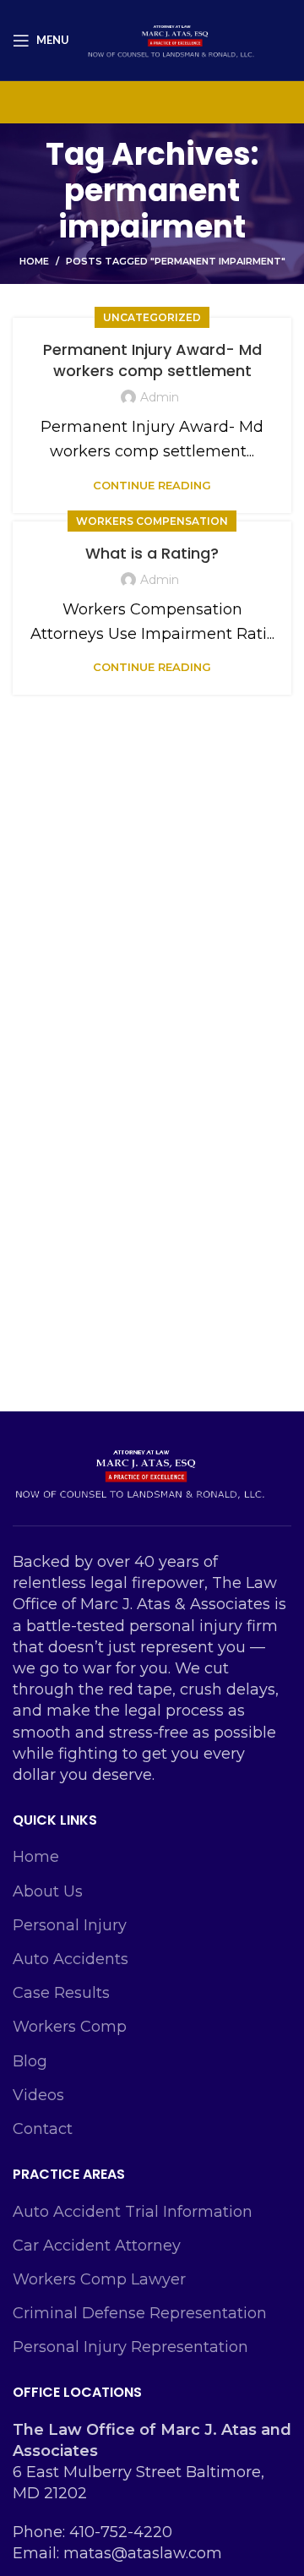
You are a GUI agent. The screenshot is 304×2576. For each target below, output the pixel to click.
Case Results (61, 1993)
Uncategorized (152, 317)
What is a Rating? (152, 553)
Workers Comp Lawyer (99, 2279)
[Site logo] (171, 39)
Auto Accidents (71, 1959)
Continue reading (152, 486)
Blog (30, 2061)
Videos (38, 2095)
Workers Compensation (152, 521)
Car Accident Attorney (97, 2246)
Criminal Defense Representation (140, 2313)
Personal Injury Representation (130, 2347)
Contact (43, 2129)
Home (34, 261)
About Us (48, 1891)
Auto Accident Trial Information (133, 2212)
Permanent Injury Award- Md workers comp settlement (152, 360)
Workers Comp (70, 2027)
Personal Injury (70, 1925)
